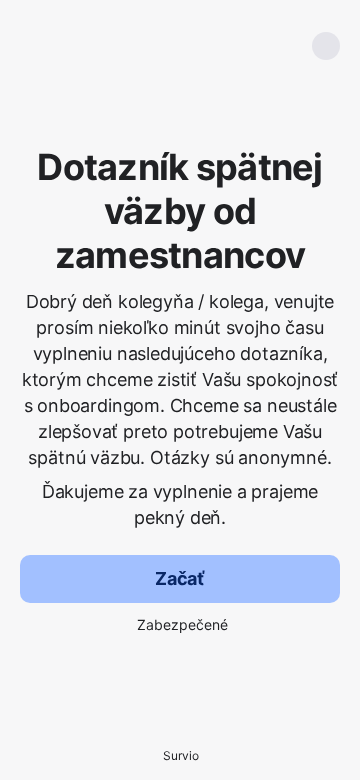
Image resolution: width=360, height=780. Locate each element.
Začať (180, 578)
